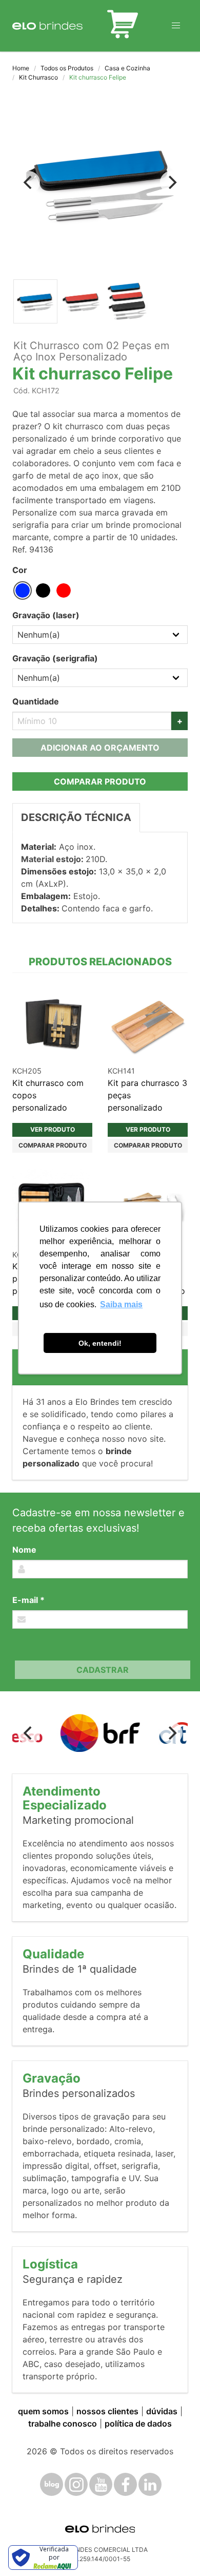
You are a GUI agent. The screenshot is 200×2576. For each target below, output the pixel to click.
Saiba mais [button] (121, 1304)
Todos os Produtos (67, 68)
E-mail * (28, 1600)
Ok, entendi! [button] (100, 1343)
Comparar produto (100, 781)
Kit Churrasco (38, 77)
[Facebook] (125, 2484)
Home (21, 68)
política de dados (138, 2424)
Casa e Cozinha (127, 68)
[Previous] (29, 182)
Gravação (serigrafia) (55, 658)
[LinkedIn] (150, 2484)
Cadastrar (103, 1670)
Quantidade (36, 701)
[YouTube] (101, 2484)
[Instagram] (76, 2484)
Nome (24, 1550)
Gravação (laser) (46, 615)
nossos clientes (107, 2411)
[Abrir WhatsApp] (174, 2550)
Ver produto (53, 1129)
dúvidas (162, 2411)
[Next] (171, 182)
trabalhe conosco (63, 2424)
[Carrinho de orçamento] (123, 26)
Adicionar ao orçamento (100, 748)
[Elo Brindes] (47, 26)
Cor (20, 570)
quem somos (43, 2411)
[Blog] (52, 2484)
